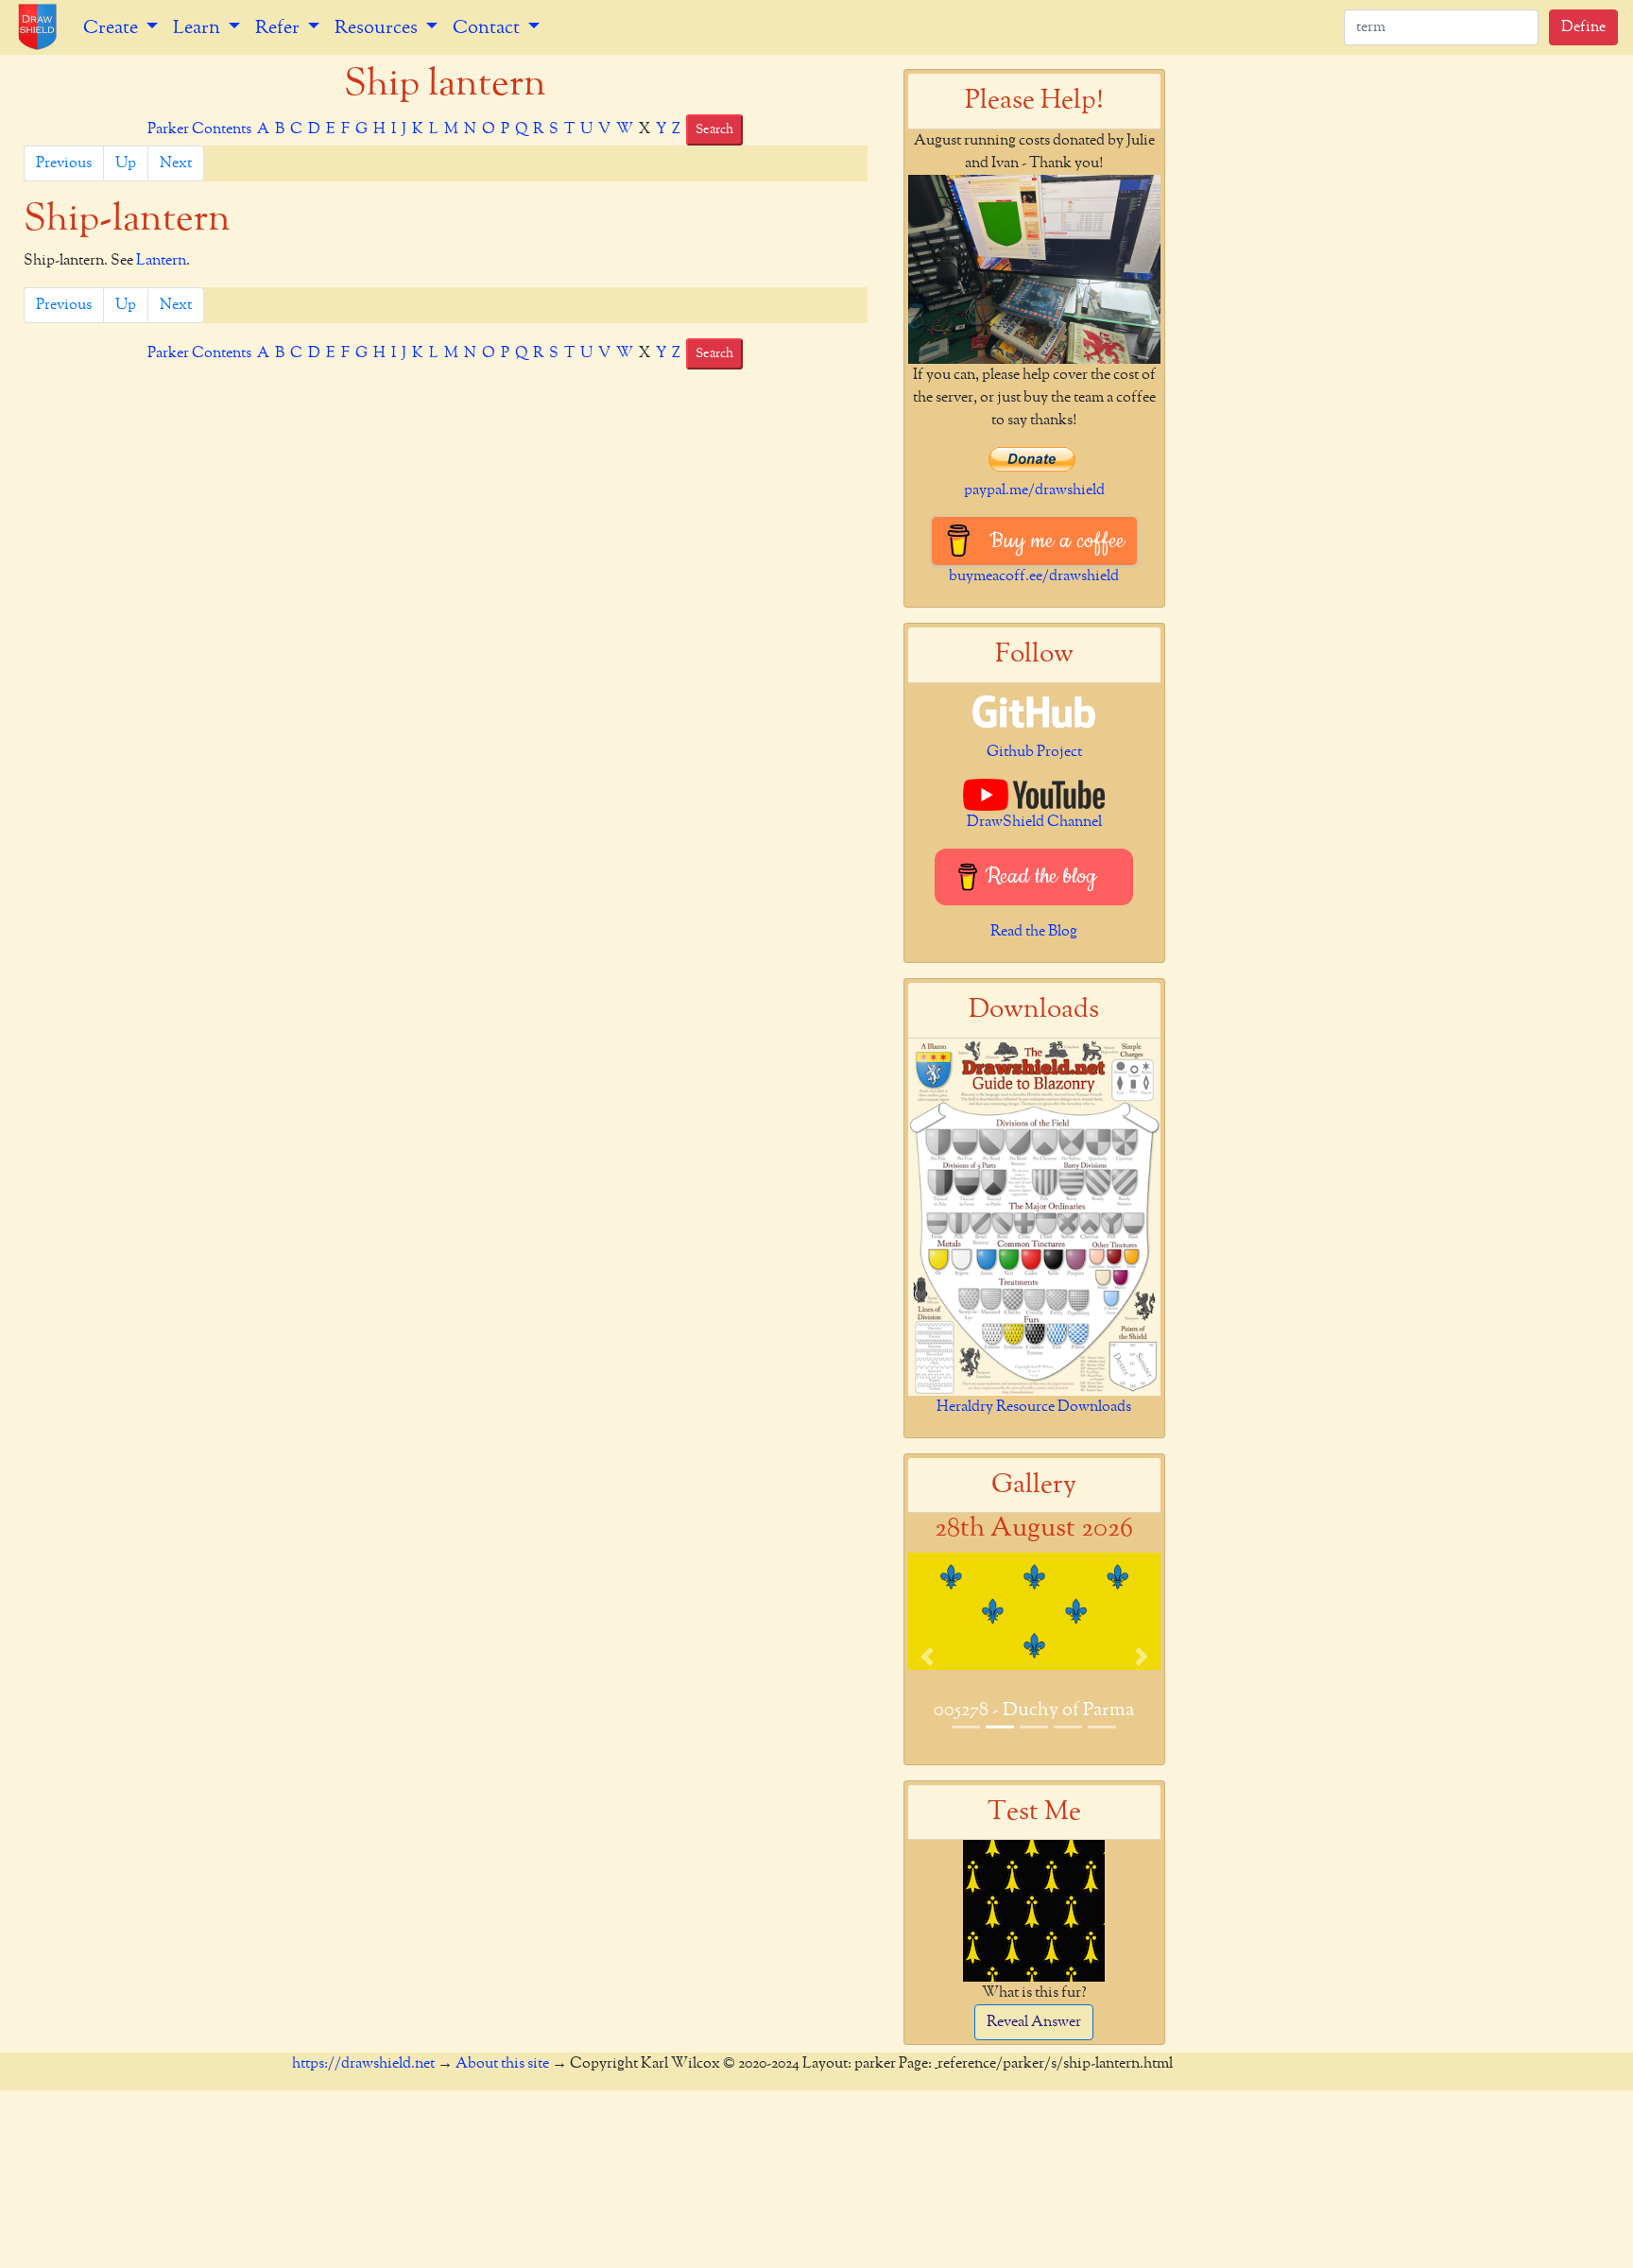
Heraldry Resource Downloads (1034, 1407)
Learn (198, 27)
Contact (488, 27)
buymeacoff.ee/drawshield (1034, 576)
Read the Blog (1034, 932)
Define (1583, 27)
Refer (279, 27)
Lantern (161, 261)
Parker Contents (199, 129)
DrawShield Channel (1034, 822)
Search (714, 129)
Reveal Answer (1034, 2022)
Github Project (1034, 752)
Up (126, 163)
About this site (502, 2064)
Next (176, 163)
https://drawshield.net (363, 2064)
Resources (378, 27)
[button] (927, 1657)
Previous (64, 163)
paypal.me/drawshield (1034, 490)
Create (112, 27)
